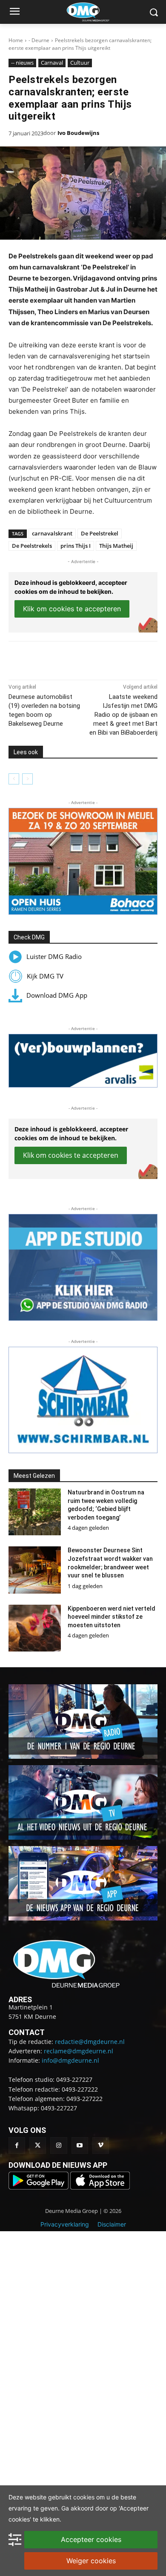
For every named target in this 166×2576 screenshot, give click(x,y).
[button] (83, 861)
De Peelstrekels (32, 546)
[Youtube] (80, 2145)
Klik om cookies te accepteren (72, 609)
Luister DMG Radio (54, 956)
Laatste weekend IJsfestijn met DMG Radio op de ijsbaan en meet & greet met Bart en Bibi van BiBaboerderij (123, 715)
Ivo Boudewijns (78, 133)
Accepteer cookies (91, 2539)
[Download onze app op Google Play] (39, 2187)
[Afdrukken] (103, 658)
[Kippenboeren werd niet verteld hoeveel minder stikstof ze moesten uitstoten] (35, 1628)
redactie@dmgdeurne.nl (90, 2042)
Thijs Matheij (116, 546)
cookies (84, 2497)
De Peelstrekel (100, 533)
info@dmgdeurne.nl (70, 2060)
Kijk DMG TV (45, 976)
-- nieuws (22, 63)
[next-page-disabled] (27, 779)
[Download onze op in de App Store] (100, 2187)
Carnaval (52, 63)
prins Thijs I (76, 546)
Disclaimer (112, 2224)
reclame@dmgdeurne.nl (79, 2051)
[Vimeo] (101, 2145)
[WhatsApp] (83, 658)
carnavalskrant (52, 533)
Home (16, 40)
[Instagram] (59, 2145)
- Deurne (39, 40)
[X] (63, 658)
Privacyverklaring (65, 2224)
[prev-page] (14, 779)
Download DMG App (57, 995)
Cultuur (80, 63)
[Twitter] (38, 2145)
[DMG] (96, 12)
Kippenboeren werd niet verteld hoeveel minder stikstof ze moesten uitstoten (112, 1617)
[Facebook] (44, 658)
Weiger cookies (91, 2561)
